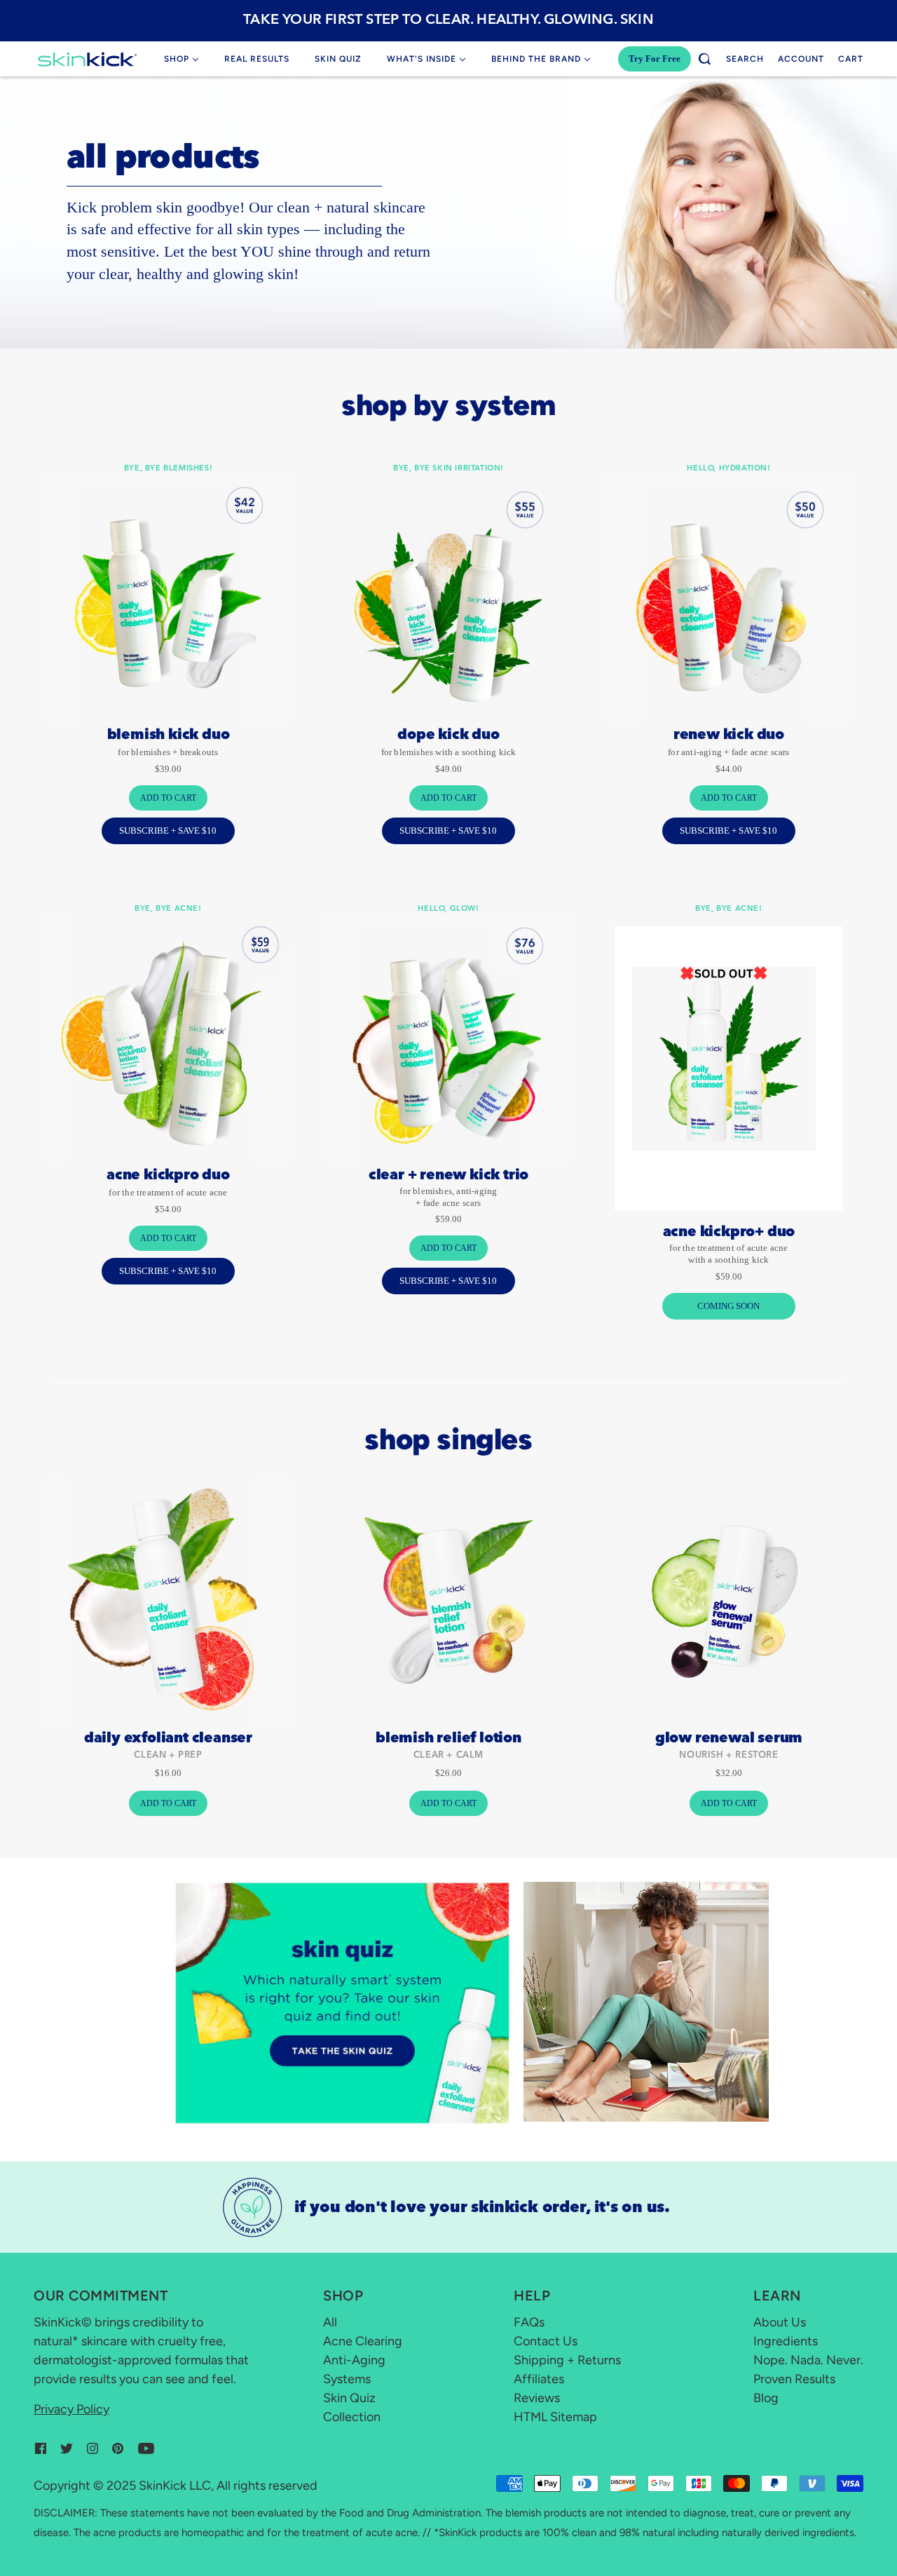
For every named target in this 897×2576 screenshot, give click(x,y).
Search (745, 59)
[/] (87, 59)
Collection (352, 2417)
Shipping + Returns (567, 2360)
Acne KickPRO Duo (168, 1176)
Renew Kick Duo (729, 735)
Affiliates (539, 2379)
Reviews (537, 2398)
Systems (347, 2379)
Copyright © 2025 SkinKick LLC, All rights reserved (176, 2486)
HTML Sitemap (555, 2417)
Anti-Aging (354, 2360)
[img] (41, 2447)
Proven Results (794, 2379)
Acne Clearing (363, 2341)
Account (801, 59)
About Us (780, 2322)
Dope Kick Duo (448, 735)
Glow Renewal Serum (729, 1739)
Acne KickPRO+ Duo (729, 1233)
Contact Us (546, 2341)
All (330, 2322)
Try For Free (655, 59)
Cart (851, 59)
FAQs (529, 2322)
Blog (766, 2398)
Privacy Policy (71, 2409)
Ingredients (786, 2341)
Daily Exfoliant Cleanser (168, 1739)
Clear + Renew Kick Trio (448, 1176)
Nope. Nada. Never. (808, 2360)
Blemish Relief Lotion (448, 1739)
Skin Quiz (349, 2398)
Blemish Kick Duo (169, 735)
